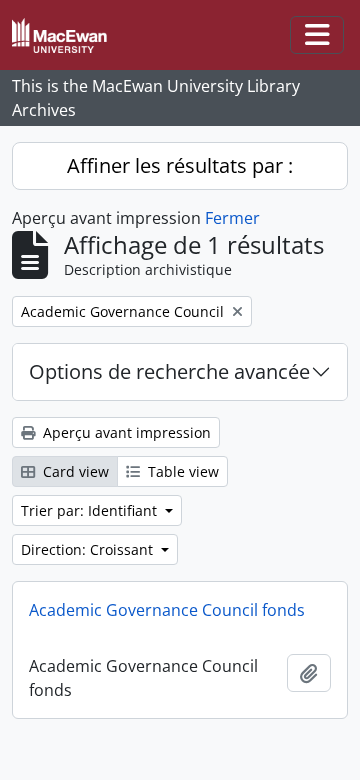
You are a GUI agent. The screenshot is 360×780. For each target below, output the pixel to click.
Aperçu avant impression (125, 432)
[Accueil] (67, 35)
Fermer (232, 218)
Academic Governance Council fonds (167, 610)
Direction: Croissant (89, 549)
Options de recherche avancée (169, 371)
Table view (181, 471)
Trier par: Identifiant (91, 510)
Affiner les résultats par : (180, 165)
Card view (74, 471)
